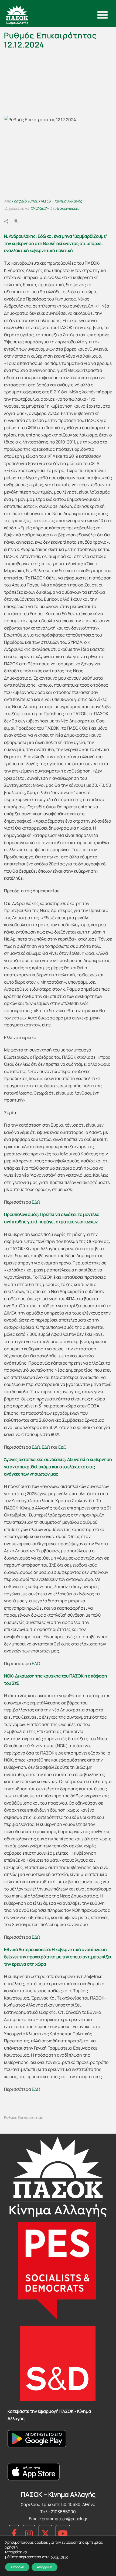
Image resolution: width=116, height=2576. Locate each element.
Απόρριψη (45, 2567)
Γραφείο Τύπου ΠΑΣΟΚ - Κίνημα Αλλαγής (47, 201)
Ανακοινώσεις (67, 208)
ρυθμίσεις (59, 2557)
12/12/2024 (39, 208)
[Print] (19, 221)
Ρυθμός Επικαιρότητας (23, 2118)
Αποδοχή (17, 2567)
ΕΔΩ (36, 1202)
